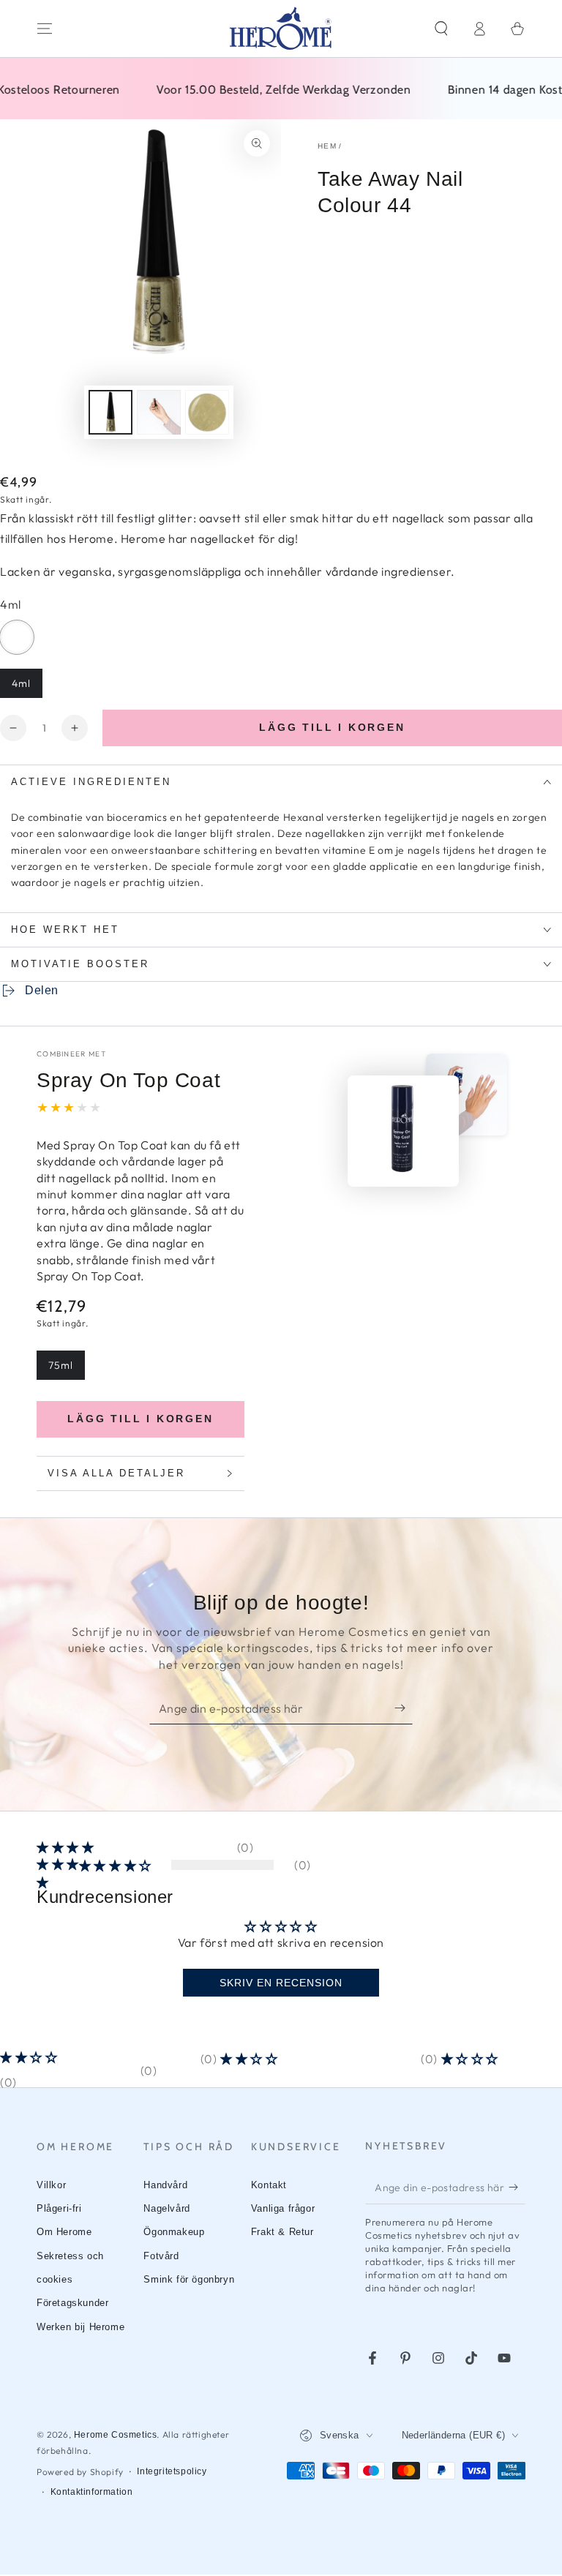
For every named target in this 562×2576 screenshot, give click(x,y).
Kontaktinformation (92, 2492)
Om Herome (64, 2232)
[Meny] (45, 29)
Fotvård (161, 2256)
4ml (27, 687)
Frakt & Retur (282, 2232)
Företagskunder (72, 2303)
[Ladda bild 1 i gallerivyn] (110, 412)
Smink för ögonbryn (189, 2279)
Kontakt (269, 2185)
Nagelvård (166, 2208)
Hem (327, 146)
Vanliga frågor (283, 2208)
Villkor (51, 2185)
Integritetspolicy (172, 2471)
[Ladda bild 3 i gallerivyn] (207, 412)
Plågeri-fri (59, 2208)
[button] (441, 29)
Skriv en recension (281, 1983)
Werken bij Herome (80, 2327)
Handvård (165, 2185)
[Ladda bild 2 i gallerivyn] (159, 412)
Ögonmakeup (174, 2232)
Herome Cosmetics (116, 2435)
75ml (66, 1369)
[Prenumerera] (404, 1708)
